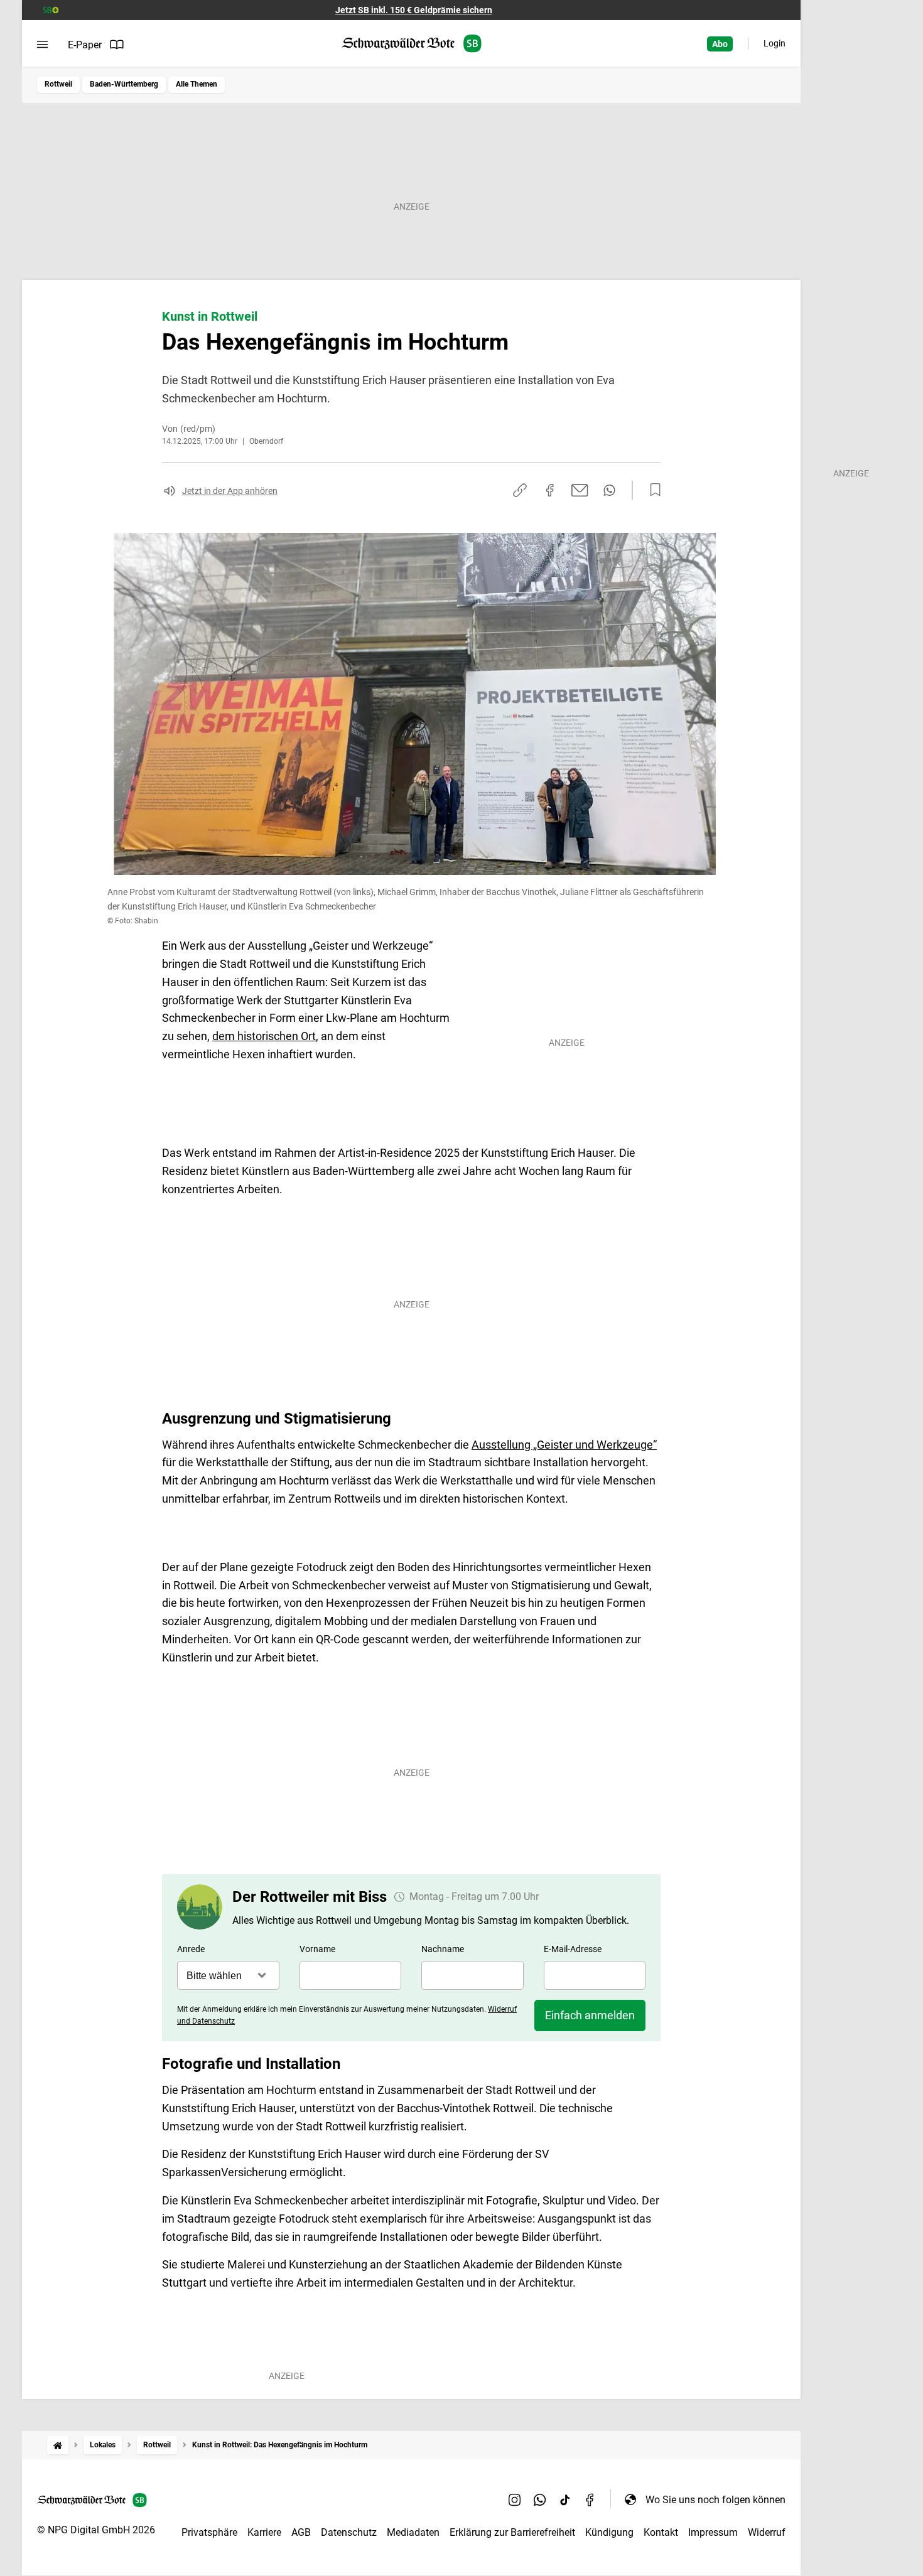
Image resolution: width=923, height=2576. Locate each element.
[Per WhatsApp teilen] (609, 490)
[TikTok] (565, 2499)
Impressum (713, 2532)
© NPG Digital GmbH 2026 (96, 2530)
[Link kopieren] (520, 490)
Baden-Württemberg (124, 84)
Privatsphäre (209, 2532)
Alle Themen (197, 84)
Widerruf (767, 2532)
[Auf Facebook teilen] (550, 490)
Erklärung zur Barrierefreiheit (512, 2532)
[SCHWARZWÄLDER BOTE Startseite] (412, 44)
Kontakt (661, 2532)
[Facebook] (590, 2499)
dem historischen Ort (264, 1036)
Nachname (443, 1949)
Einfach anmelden (590, 2015)
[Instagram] (515, 2499)
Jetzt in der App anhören (230, 491)
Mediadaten (413, 2532)
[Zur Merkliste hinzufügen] (652, 490)
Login (775, 43)
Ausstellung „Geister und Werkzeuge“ (564, 1445)
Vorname (317, 1949)
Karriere (264, 2532)
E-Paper (85, 45)
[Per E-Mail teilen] (580, 490)
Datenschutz (349, 2532)
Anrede (191, 1949)
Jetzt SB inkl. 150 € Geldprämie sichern (414, 10)
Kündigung (609, 2532)
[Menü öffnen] (42, 45)
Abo (720, 44)
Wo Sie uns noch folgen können (715, 2500)
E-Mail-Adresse (573, 1949)
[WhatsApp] (540, 2499)
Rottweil (58, 84)
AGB (301, 2532)
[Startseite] (58, 2445)
